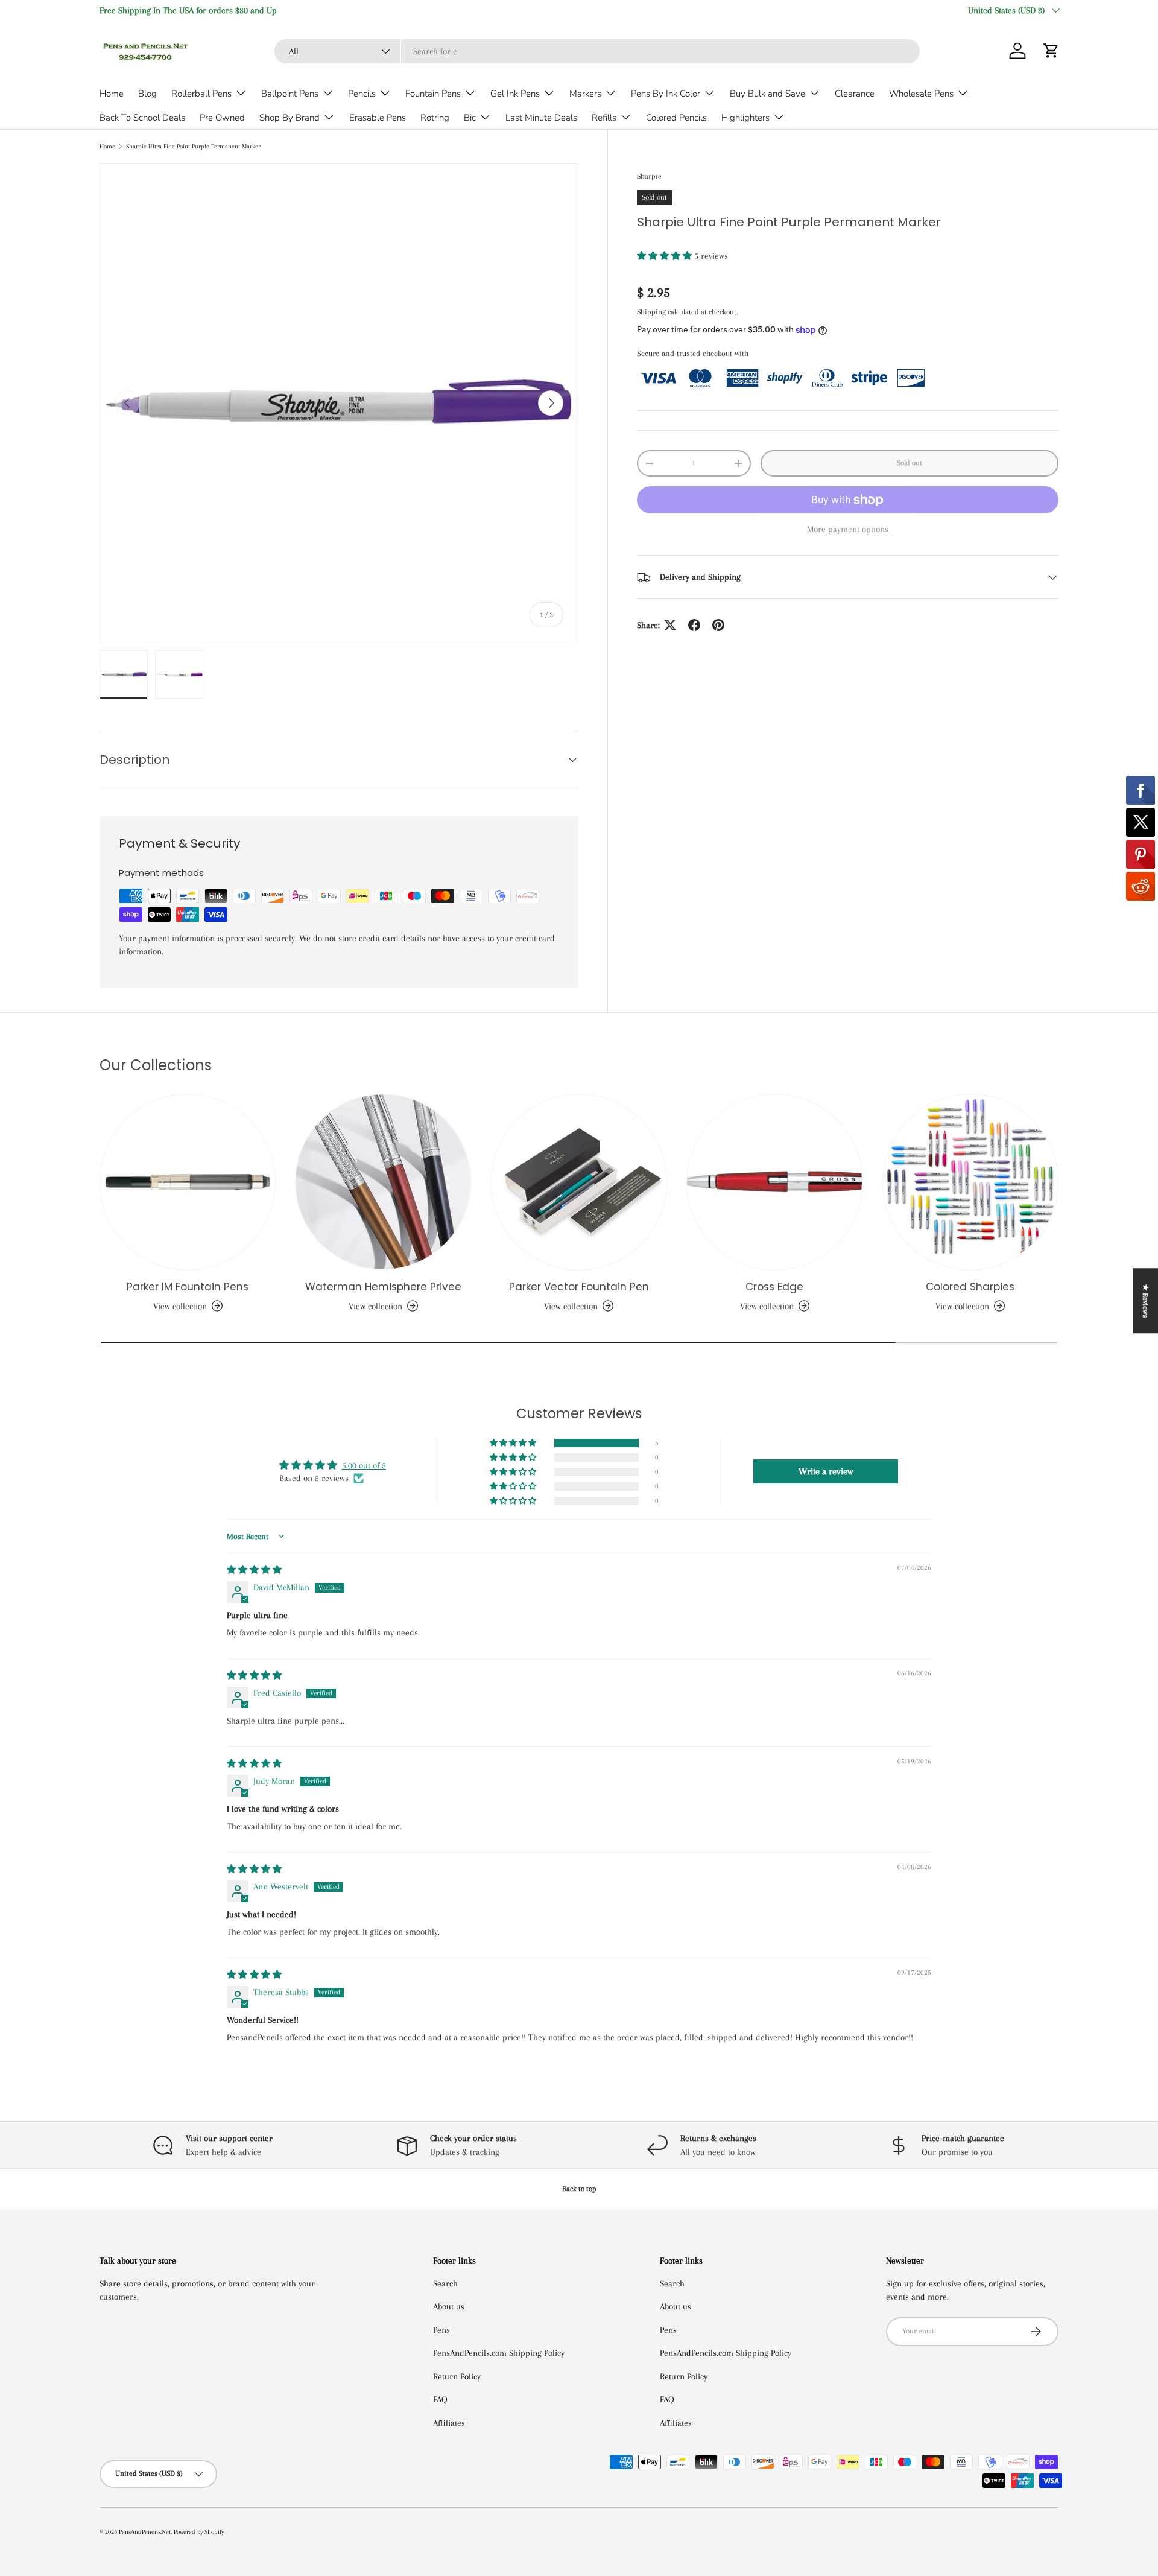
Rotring (435, 118)
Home (112, 94)
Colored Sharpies (970, 1287)
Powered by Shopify (199, 2532)
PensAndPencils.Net (145, 2532)
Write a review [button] (826, 1471)
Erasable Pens (378, 118)
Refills (604, 118)
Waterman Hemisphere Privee (383, 1287)
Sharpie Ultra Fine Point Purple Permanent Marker (193, 146)
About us (449, 2306)
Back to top (579, 2189)
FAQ (440, 2399)
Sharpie (649, 176)
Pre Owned (222, 118)
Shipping (651, 312)
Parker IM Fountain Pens (188, 1287)
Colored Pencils (676, 118)
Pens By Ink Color (666, 94)
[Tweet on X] (670, 625)
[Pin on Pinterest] (718, 625)
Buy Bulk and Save (767, 94)
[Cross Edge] (774, 1182)
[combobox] (597, 51)
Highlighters (745, 118)
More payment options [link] (848, 529)
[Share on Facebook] (694, 625)
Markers (585, 94)
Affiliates (449, 2423)
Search (445, 2283)
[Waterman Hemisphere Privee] (383, 1182)
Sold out (910, 463)
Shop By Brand (289, 118)
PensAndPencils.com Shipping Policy (499, 2353)
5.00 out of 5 (364, 1465)
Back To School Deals (142, 118)
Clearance (855, 94)
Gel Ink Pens (515, 94)
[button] (1051, 51)
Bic (470, 118)
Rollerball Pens (201, 94)
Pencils (362, 94)
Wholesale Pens (921, 94)
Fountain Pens (433, 94)
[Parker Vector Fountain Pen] (579, 1182)
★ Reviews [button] (1145, 1301)
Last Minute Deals (541, 118)
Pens (441, 2330)
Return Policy (457, 2376)
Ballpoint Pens (290, 94)
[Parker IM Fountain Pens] (188, 1182)
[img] (254, 1570)
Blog (147, 94)
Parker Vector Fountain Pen (579, 1287)
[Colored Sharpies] (970, 1182)
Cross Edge (774, 1287)
